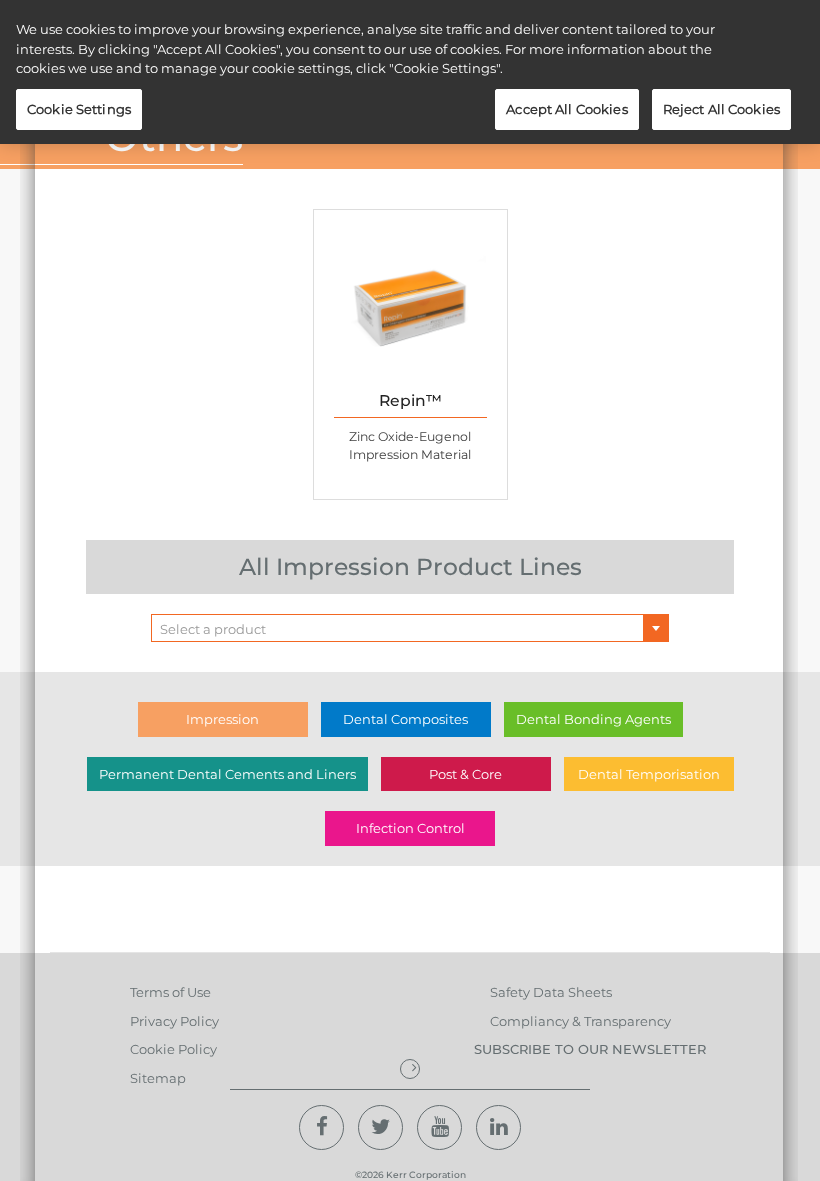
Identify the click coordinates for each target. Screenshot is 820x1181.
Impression (222, 719)
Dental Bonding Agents (593, 719)
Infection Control (410, 828)
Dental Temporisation (649, 774)
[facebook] (321, 1127)
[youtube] (439, 1127)
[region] (410, 72)
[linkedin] (498, 1127)
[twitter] (380, 1127)
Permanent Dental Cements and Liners (227, 774)
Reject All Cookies (721, 109)
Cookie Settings (79, 109)
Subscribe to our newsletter (590, 1049)
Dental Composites (405, 719)
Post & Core (465, 774)
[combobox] (410, 628)
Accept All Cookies (566, 109)
